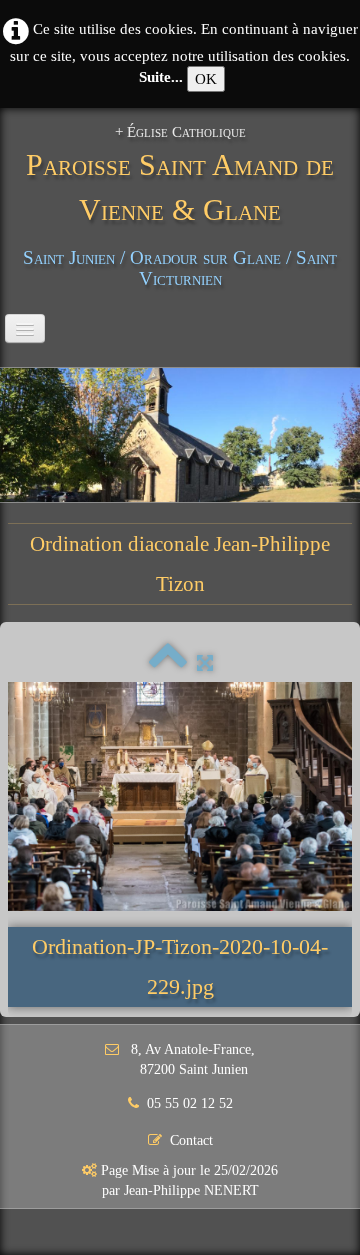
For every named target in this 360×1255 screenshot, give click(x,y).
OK (206, 79)
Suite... (161, 77)
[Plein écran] (205, 663)
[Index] (168, 663)
